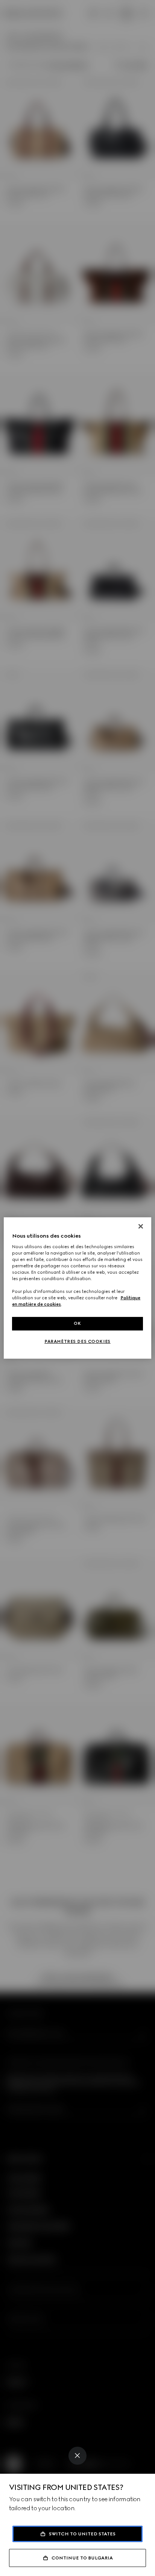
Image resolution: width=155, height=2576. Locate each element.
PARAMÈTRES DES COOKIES (77, 1341)
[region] (77, 1288)
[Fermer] (141, 1226)
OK (77, 1323)
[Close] (77, 2456)
